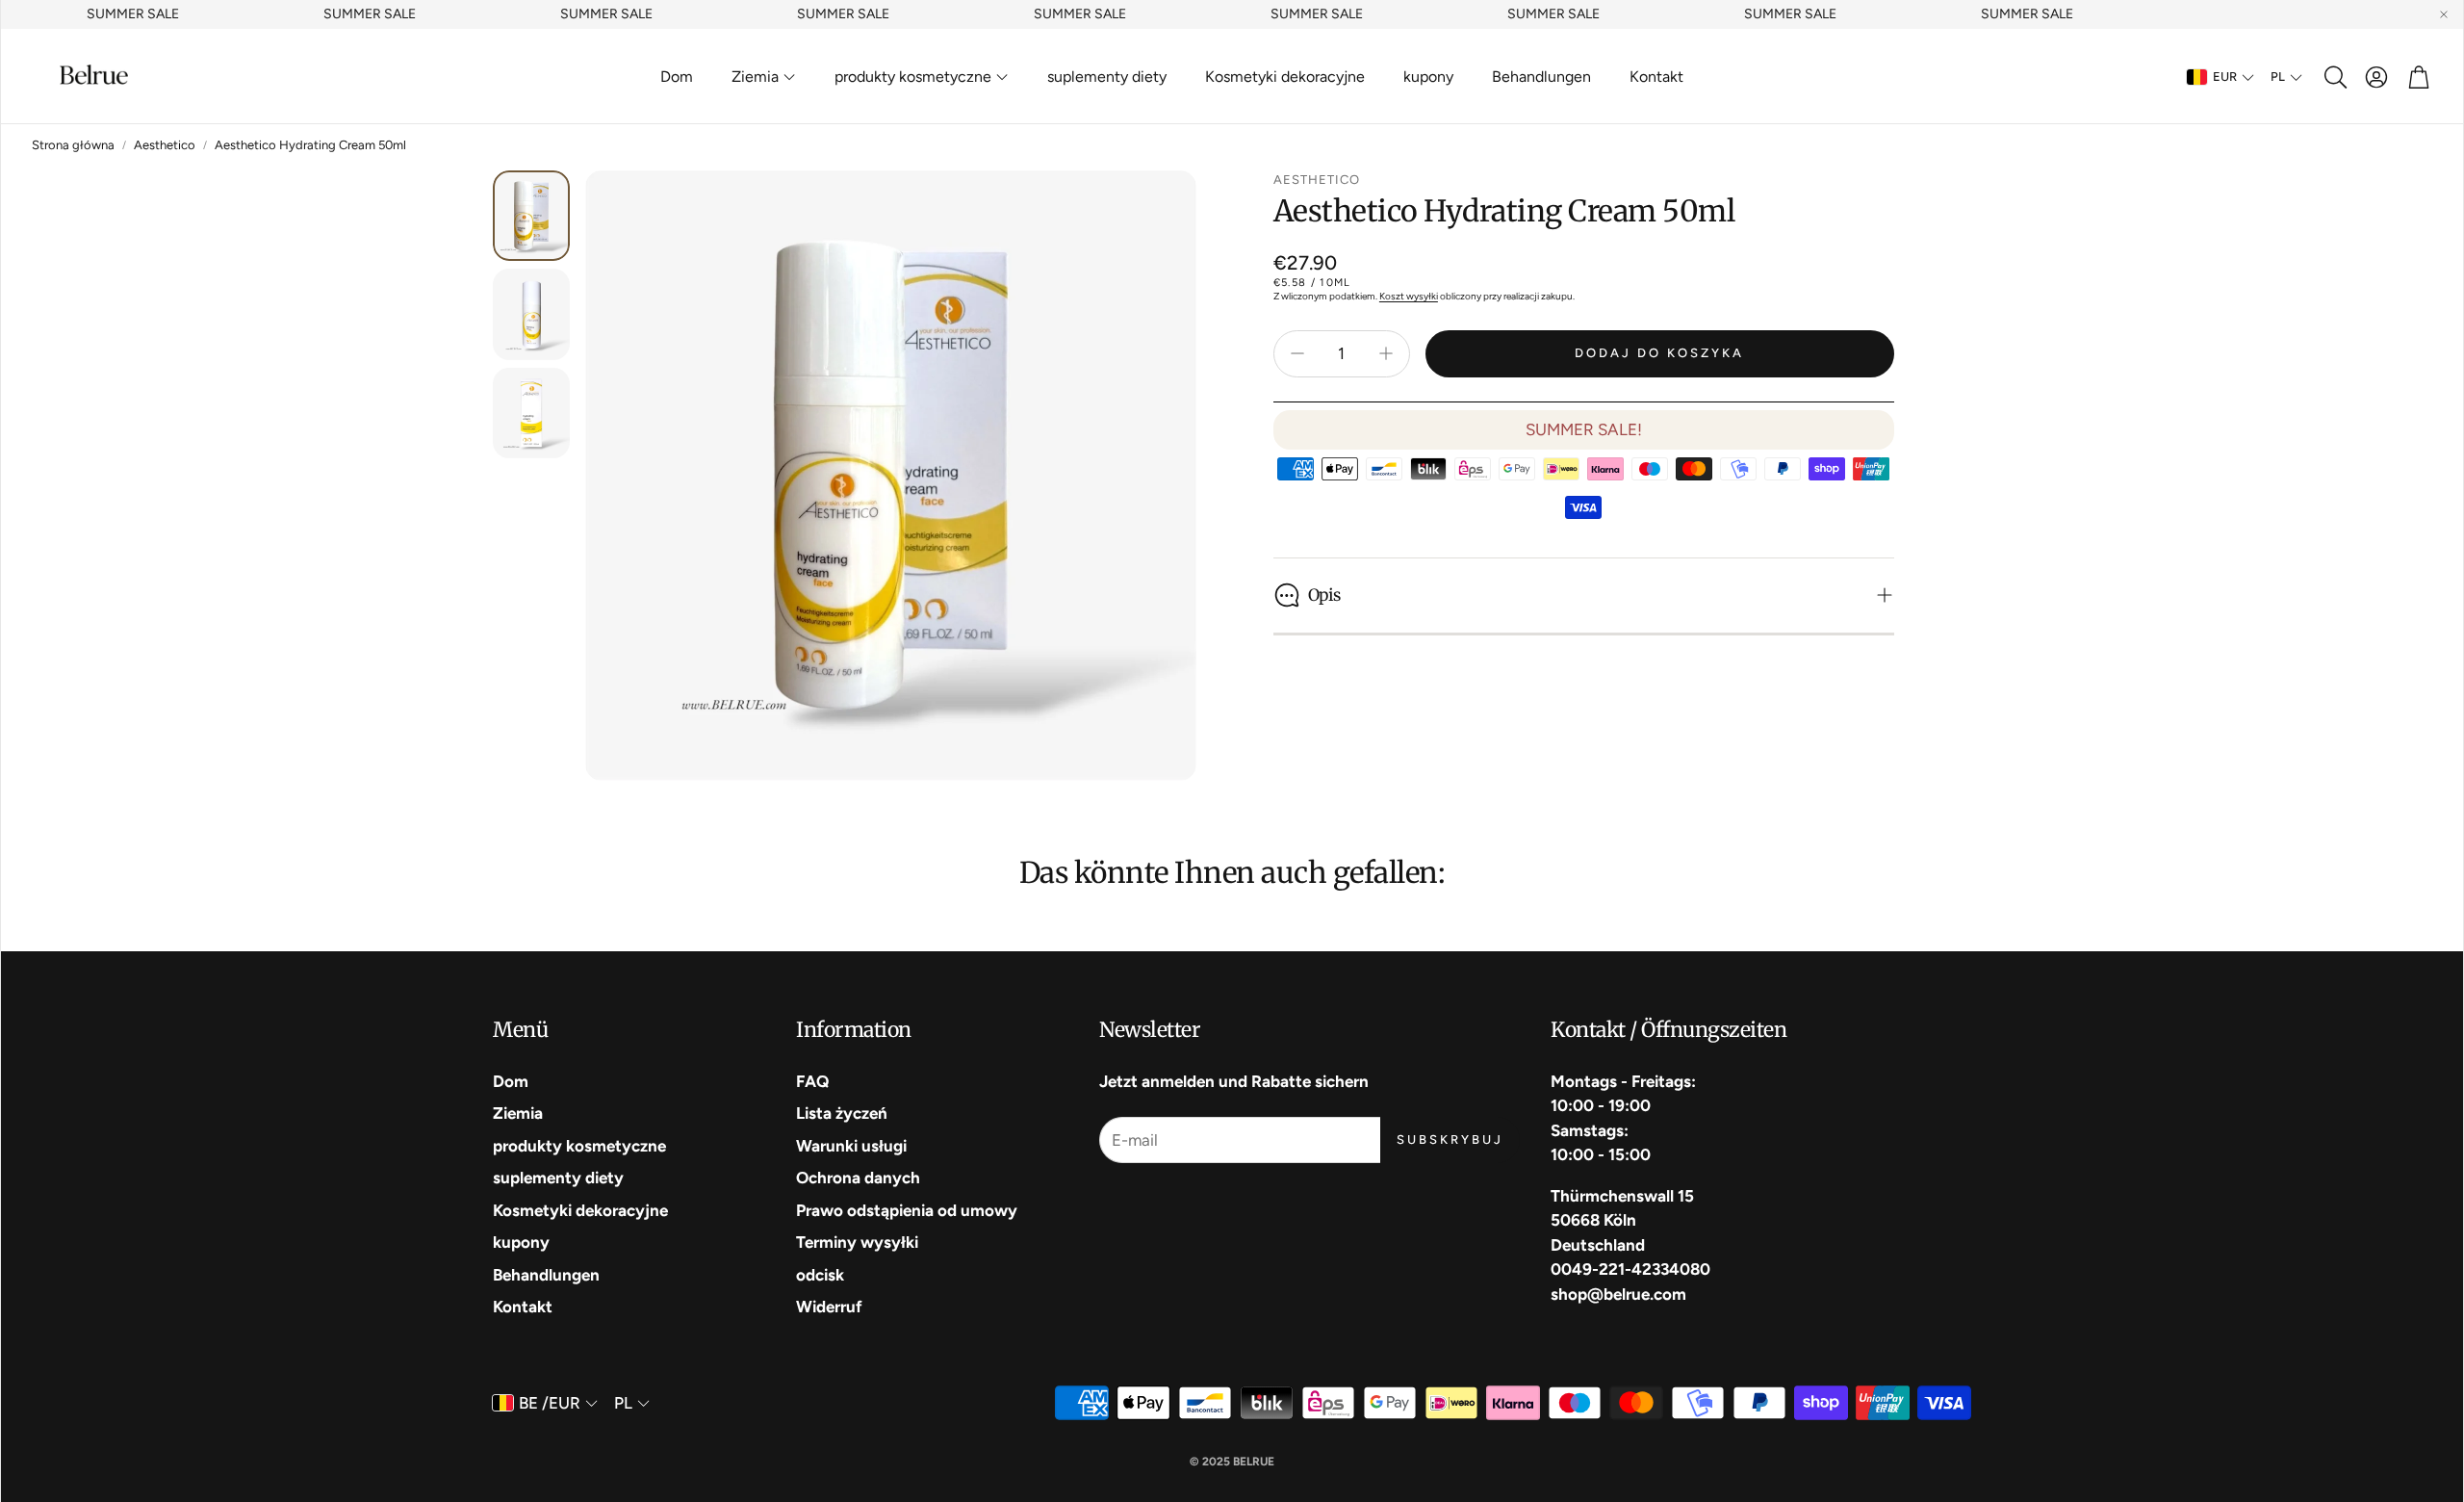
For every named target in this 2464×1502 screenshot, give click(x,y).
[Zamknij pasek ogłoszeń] (2444, 14)
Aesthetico (165, 145)
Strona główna (73, 145)
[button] (2334, 77)
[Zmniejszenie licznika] (1297, 353)
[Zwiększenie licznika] (1386, 353)
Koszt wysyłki (1409, 296)
